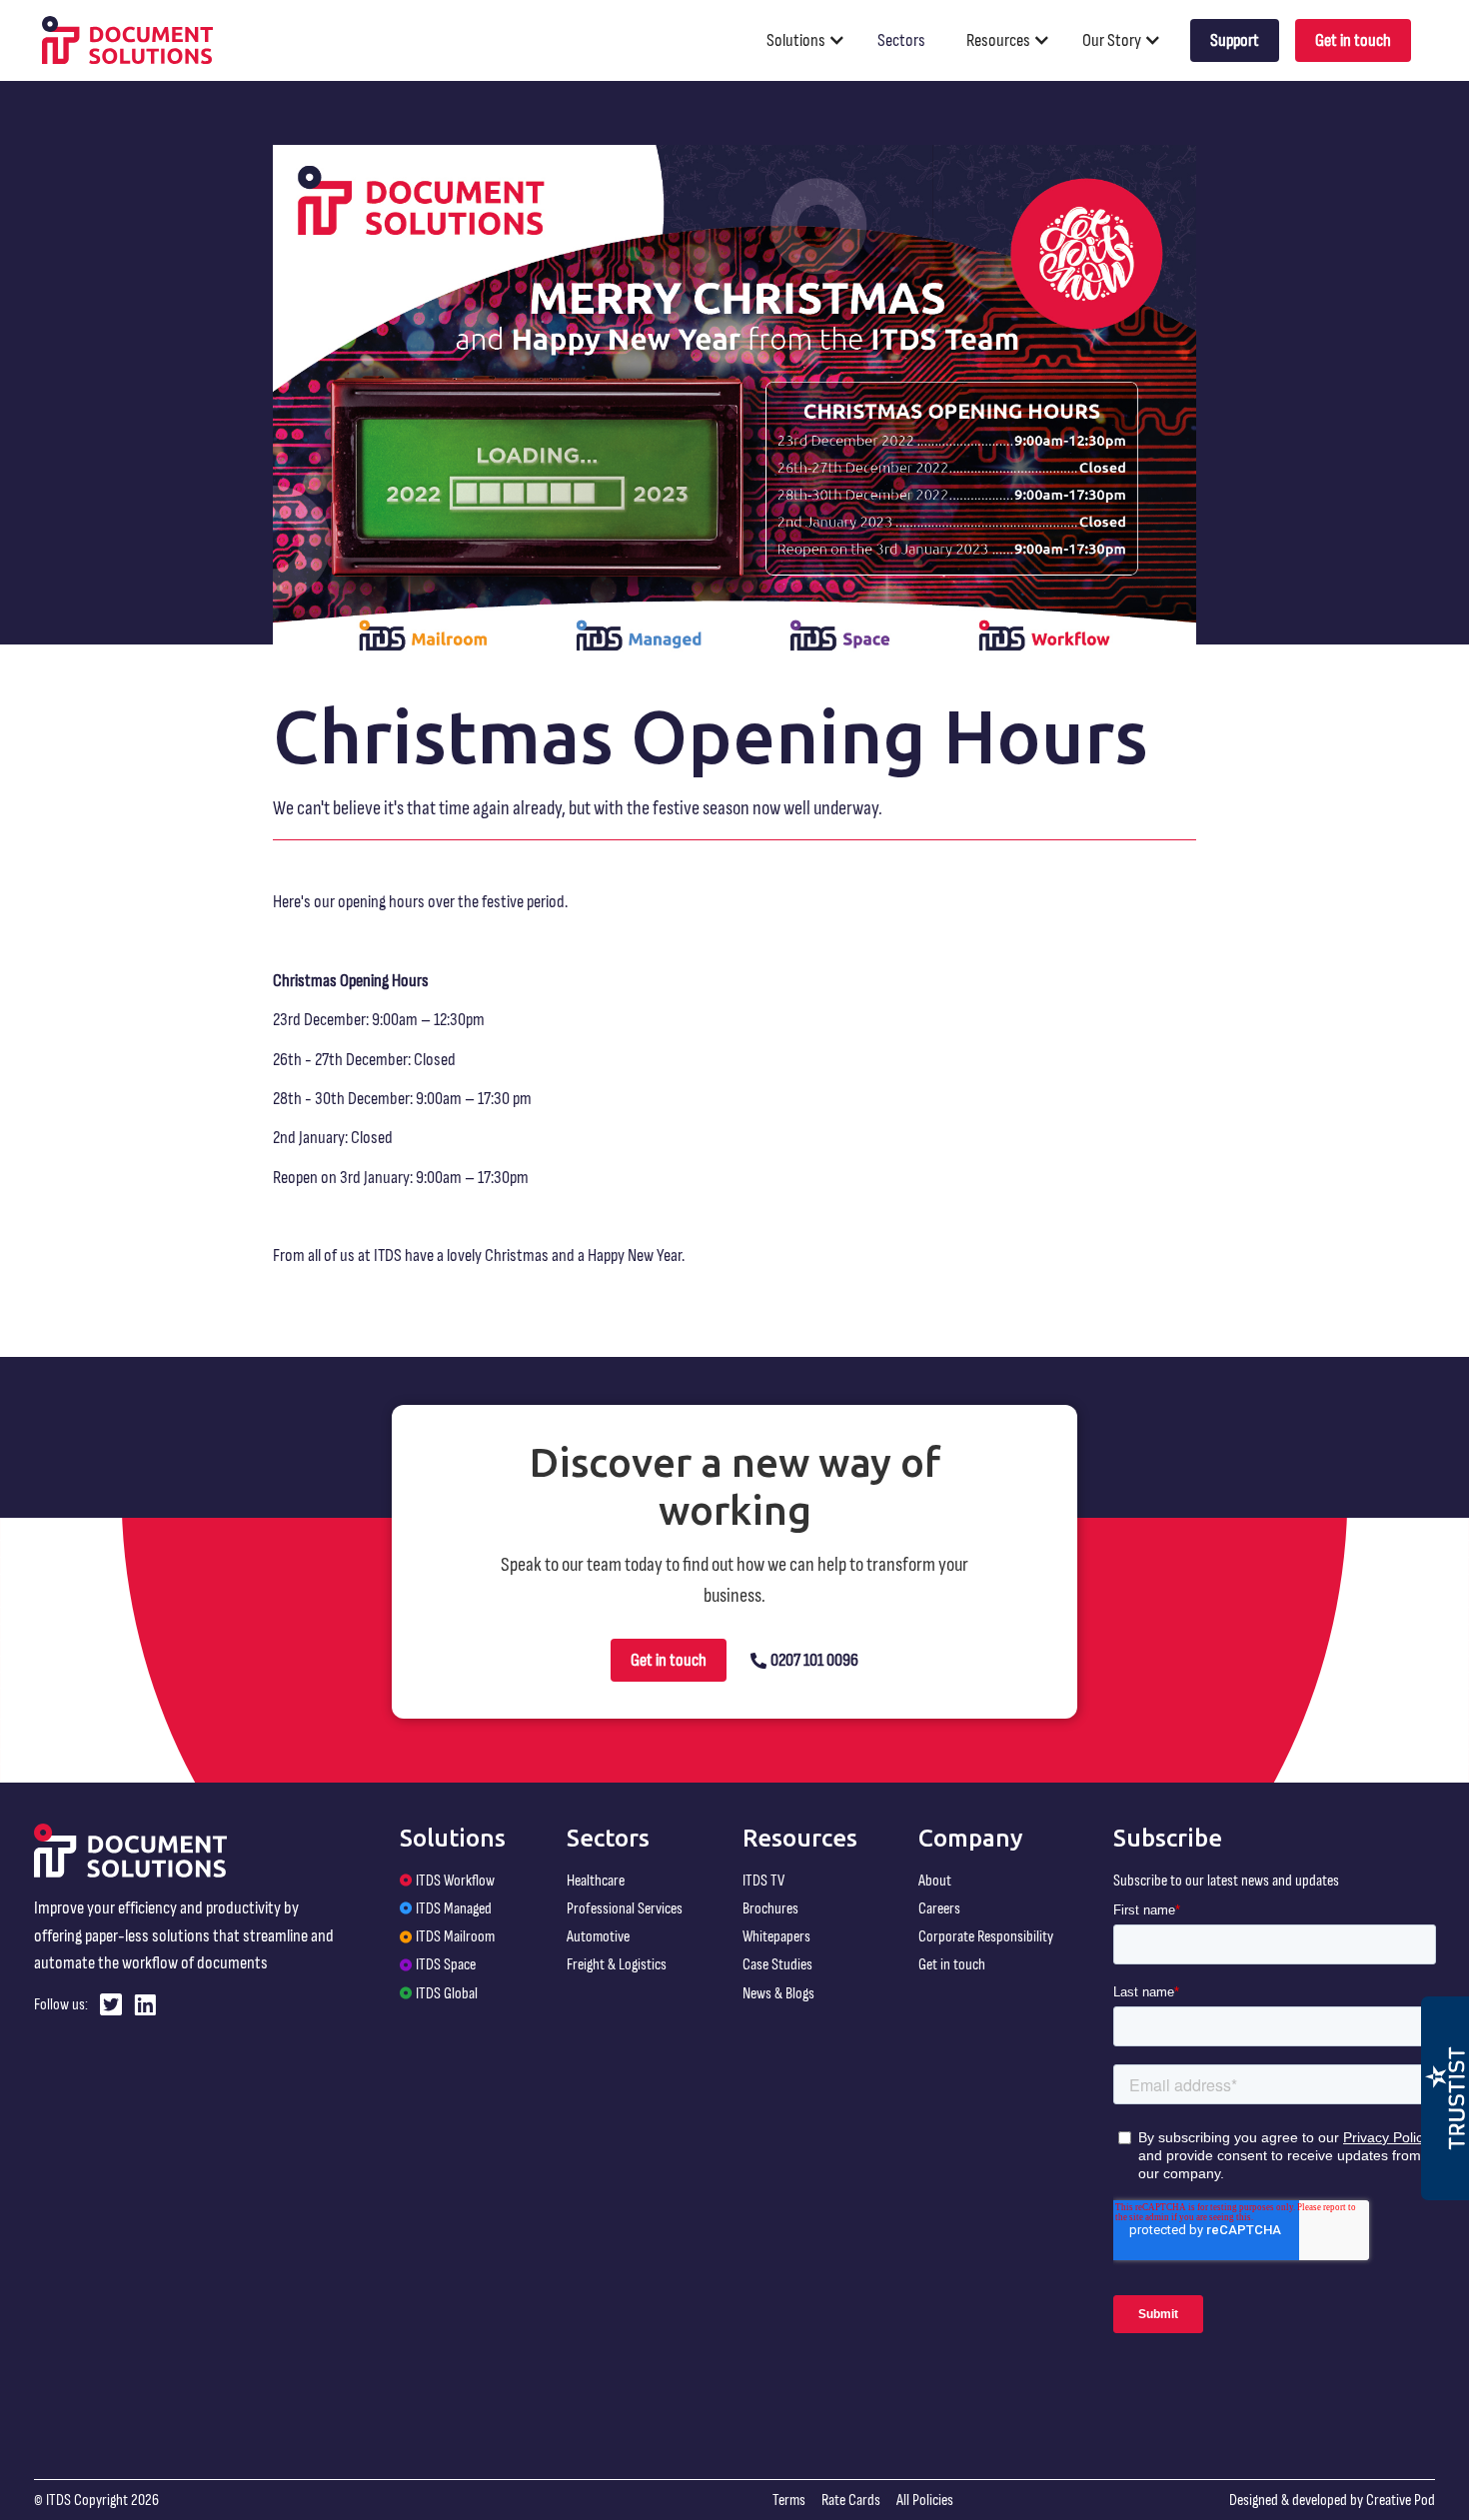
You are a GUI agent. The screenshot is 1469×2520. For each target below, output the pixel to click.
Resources (998, 40)
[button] (814, 40)
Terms (789, 2500)
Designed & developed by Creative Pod (1332, 2500)
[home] (128, 40)
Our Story (1112, 40)
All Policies (925, 2500)
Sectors (901, 40)
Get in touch (1353, 40)
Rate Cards (851, 2500)
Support (1235, 40)
